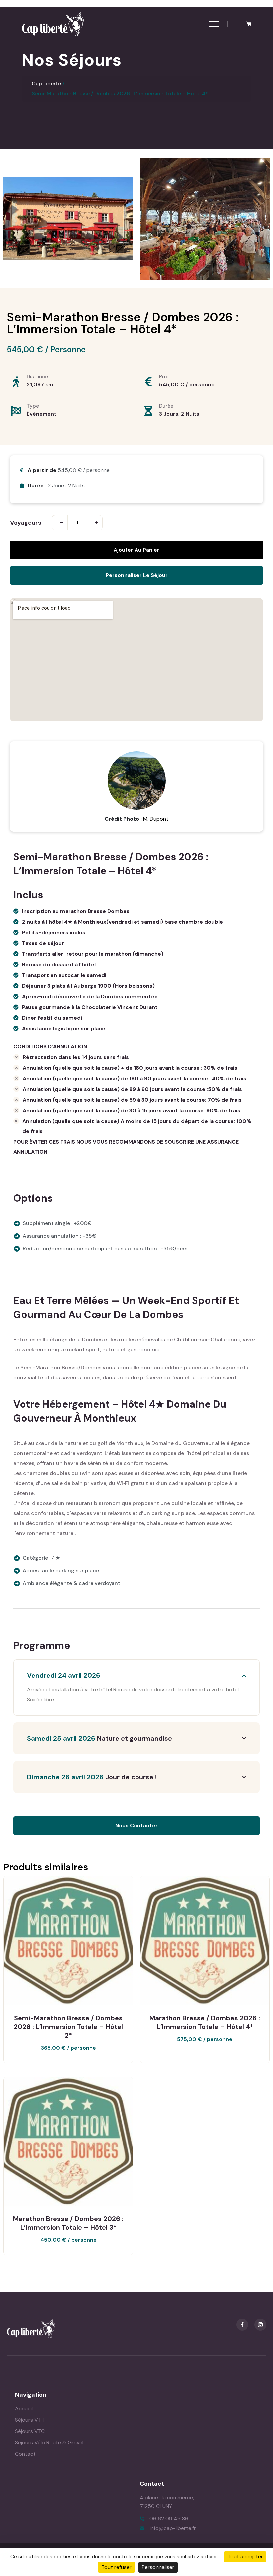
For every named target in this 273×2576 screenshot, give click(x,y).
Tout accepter (245, 2557)
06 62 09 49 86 (169, 2519)
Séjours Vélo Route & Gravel (49, 2443)
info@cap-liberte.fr (173, 2528)
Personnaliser (158, 2567)
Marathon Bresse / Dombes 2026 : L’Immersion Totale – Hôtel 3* (68, 2223)
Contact (25, 2454)
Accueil (24, 2409)
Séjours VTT (30, 2420)
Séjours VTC (30, 2431)
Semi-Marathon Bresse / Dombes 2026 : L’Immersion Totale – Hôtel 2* (68, 2027)
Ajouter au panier (136, 550)
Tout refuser (116, 2567)
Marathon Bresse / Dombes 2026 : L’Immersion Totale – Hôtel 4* (205, 2022)
